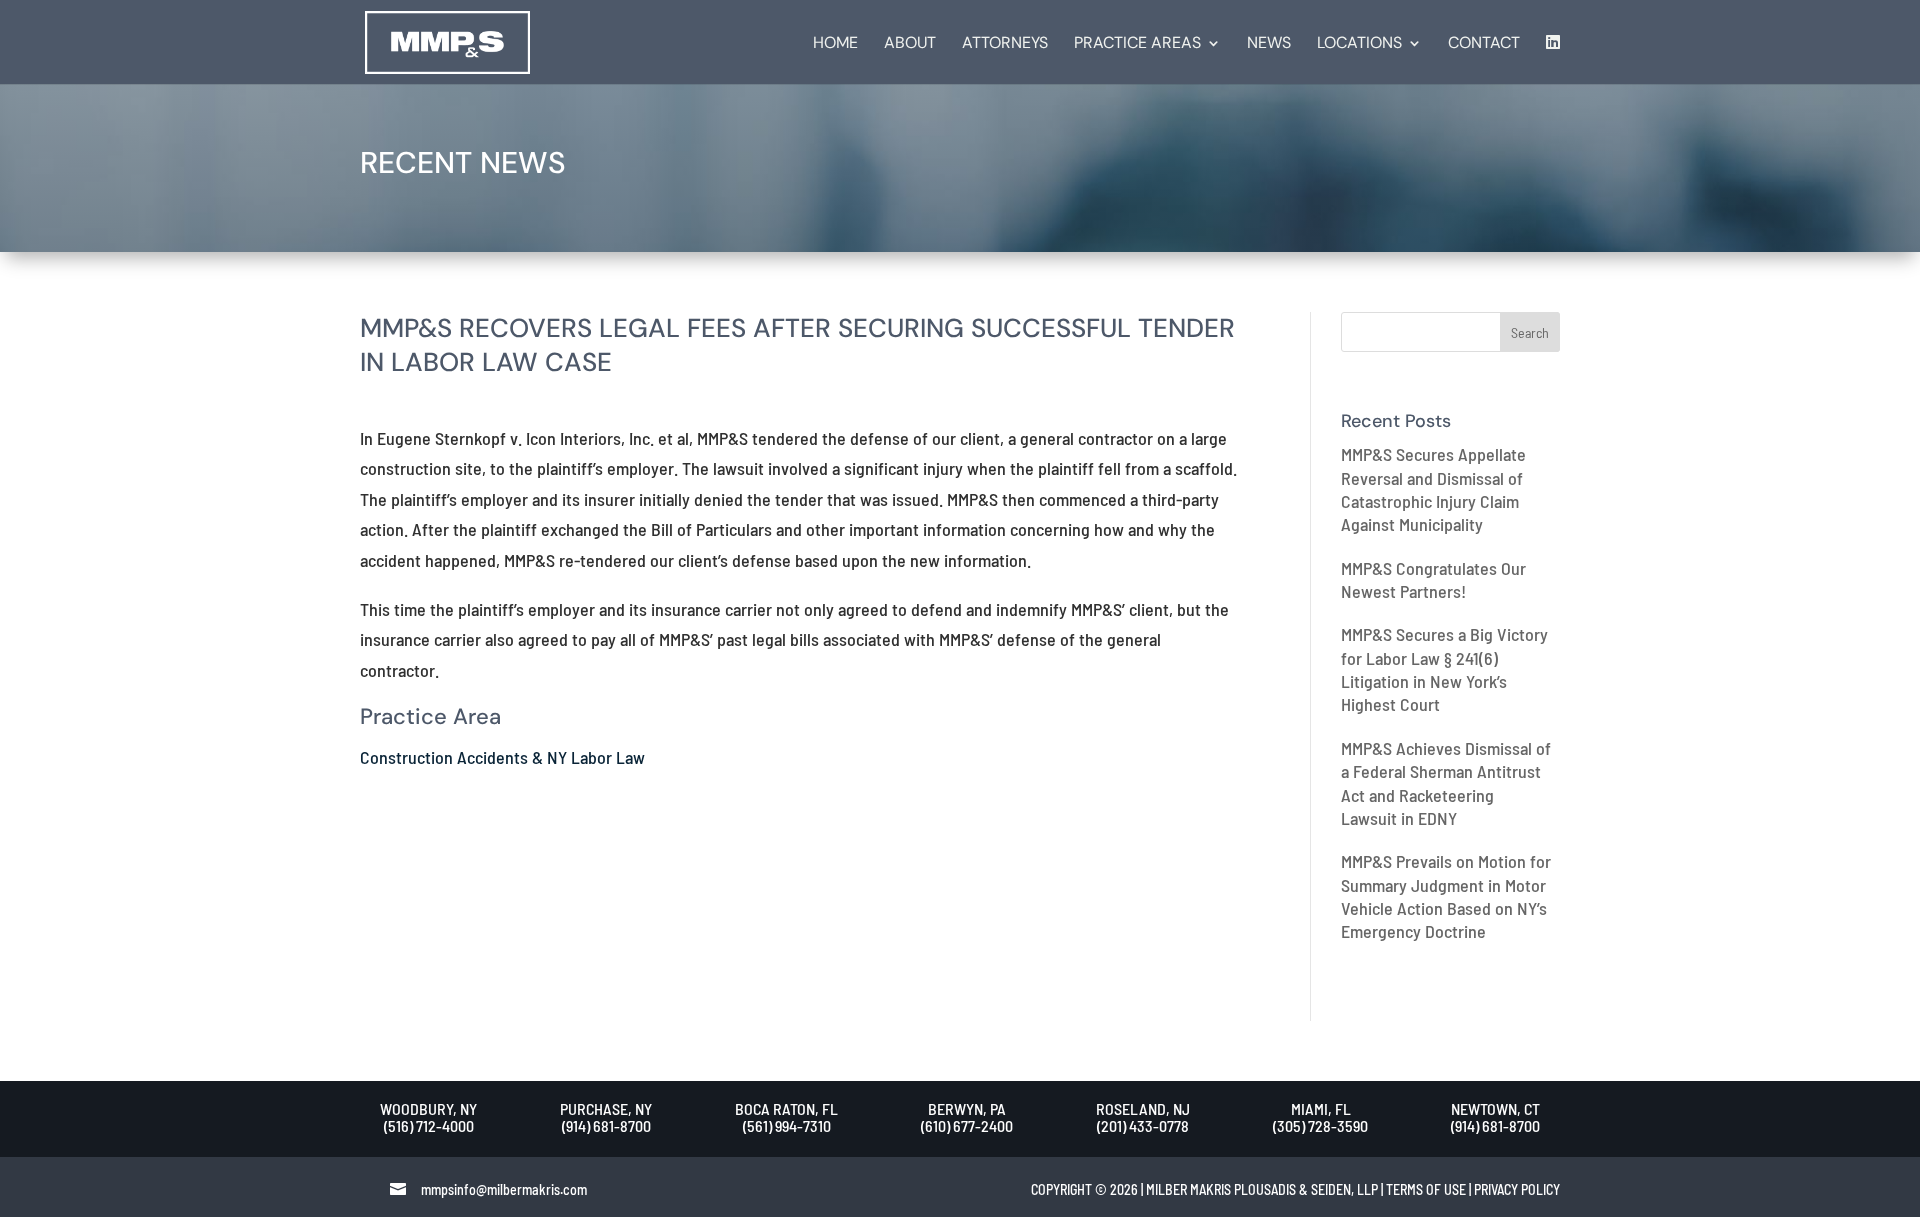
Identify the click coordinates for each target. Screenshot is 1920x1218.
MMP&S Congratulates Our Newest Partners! (1433, 579)
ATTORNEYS (1005, 44)
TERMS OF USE (1426, 1189)
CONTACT (1484, 44)
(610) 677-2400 (967, 1125)
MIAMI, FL (1321, 1108)
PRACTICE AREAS (1137, 44)
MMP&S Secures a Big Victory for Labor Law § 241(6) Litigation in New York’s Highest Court (1444, 669)
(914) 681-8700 (606, 1125)
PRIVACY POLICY (1517, 1189)
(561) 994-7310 (787, 1125)
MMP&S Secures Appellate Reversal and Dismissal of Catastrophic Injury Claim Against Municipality (1433, 489)
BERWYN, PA (967, 1108)
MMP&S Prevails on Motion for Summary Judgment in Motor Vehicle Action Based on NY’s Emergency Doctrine (1446, 896)
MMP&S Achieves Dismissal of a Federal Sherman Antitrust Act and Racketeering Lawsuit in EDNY (1446, 783)
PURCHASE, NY (606, 1108)
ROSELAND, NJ (1143, 1108)
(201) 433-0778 (1143, 1125)
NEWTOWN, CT (1495, 1108)
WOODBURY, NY (428, 1108)
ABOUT (910, 44)
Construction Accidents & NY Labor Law (502, 757)
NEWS (1269, 44)
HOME (835, 44)
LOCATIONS (1359, 44)
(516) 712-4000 (429, 1125)
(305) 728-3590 (1320, 1125)
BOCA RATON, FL (786, 1108)
